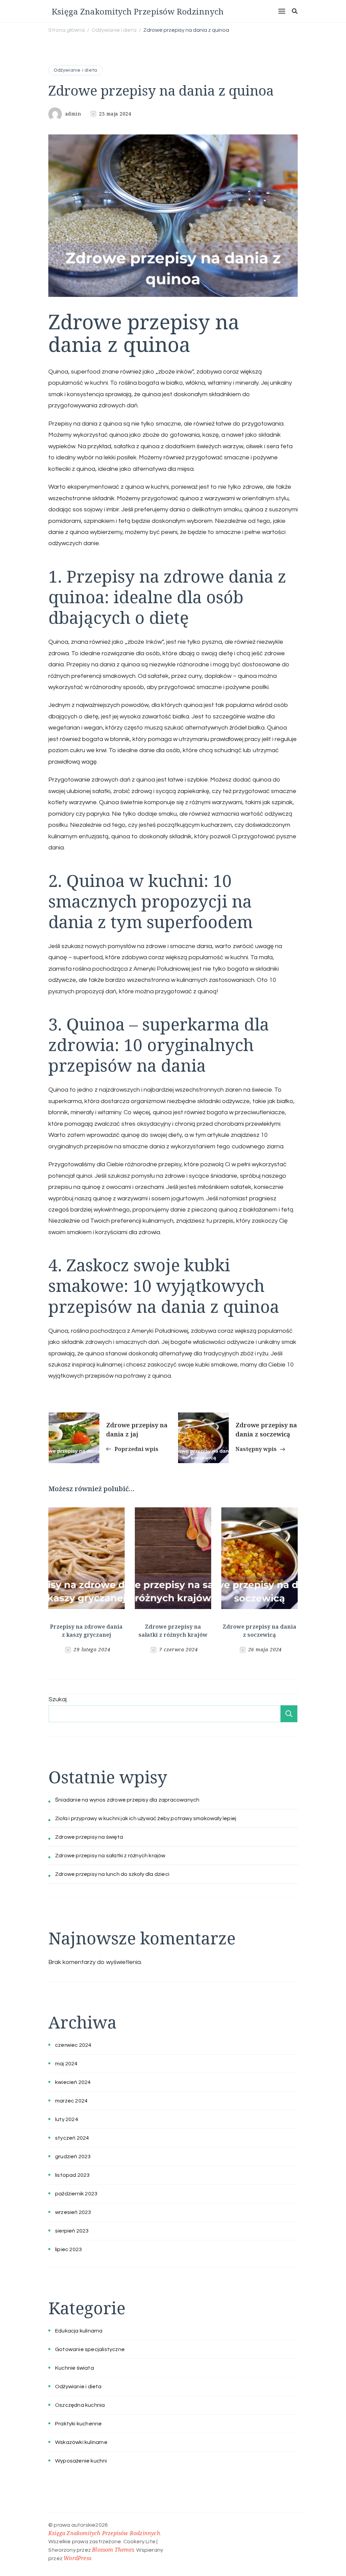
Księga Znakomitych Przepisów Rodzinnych (138, 11)
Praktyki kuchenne (78, 2424)
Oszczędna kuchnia (80, 2405)
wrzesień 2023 (73, 2212)
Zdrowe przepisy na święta (89, 1837)
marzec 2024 (71, 2101)
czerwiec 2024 (73, 2045)
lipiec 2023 (68, 2249)
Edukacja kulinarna (79, 2331)
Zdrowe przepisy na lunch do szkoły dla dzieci (112, 1874)
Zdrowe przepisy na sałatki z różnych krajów (110, 1856)
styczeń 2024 (72, 2138)
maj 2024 (66, 2064)
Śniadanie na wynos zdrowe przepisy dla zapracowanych (127, 1800)
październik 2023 (76, 2194)
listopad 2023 (72, 2175)
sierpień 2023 (72, 2231)
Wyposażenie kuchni (81, 2461)
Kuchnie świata (75, 2368)
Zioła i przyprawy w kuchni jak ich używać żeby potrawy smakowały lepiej (146, 1818)
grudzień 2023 (73, 2157)
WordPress (77, 2558)
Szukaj (58, 1699)
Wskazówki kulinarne (81, 2442)
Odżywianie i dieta (76, 70)
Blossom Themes (113, 2550)
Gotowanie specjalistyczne (90, 2349)
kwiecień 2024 (73, 2082)
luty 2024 (67, 2119)
